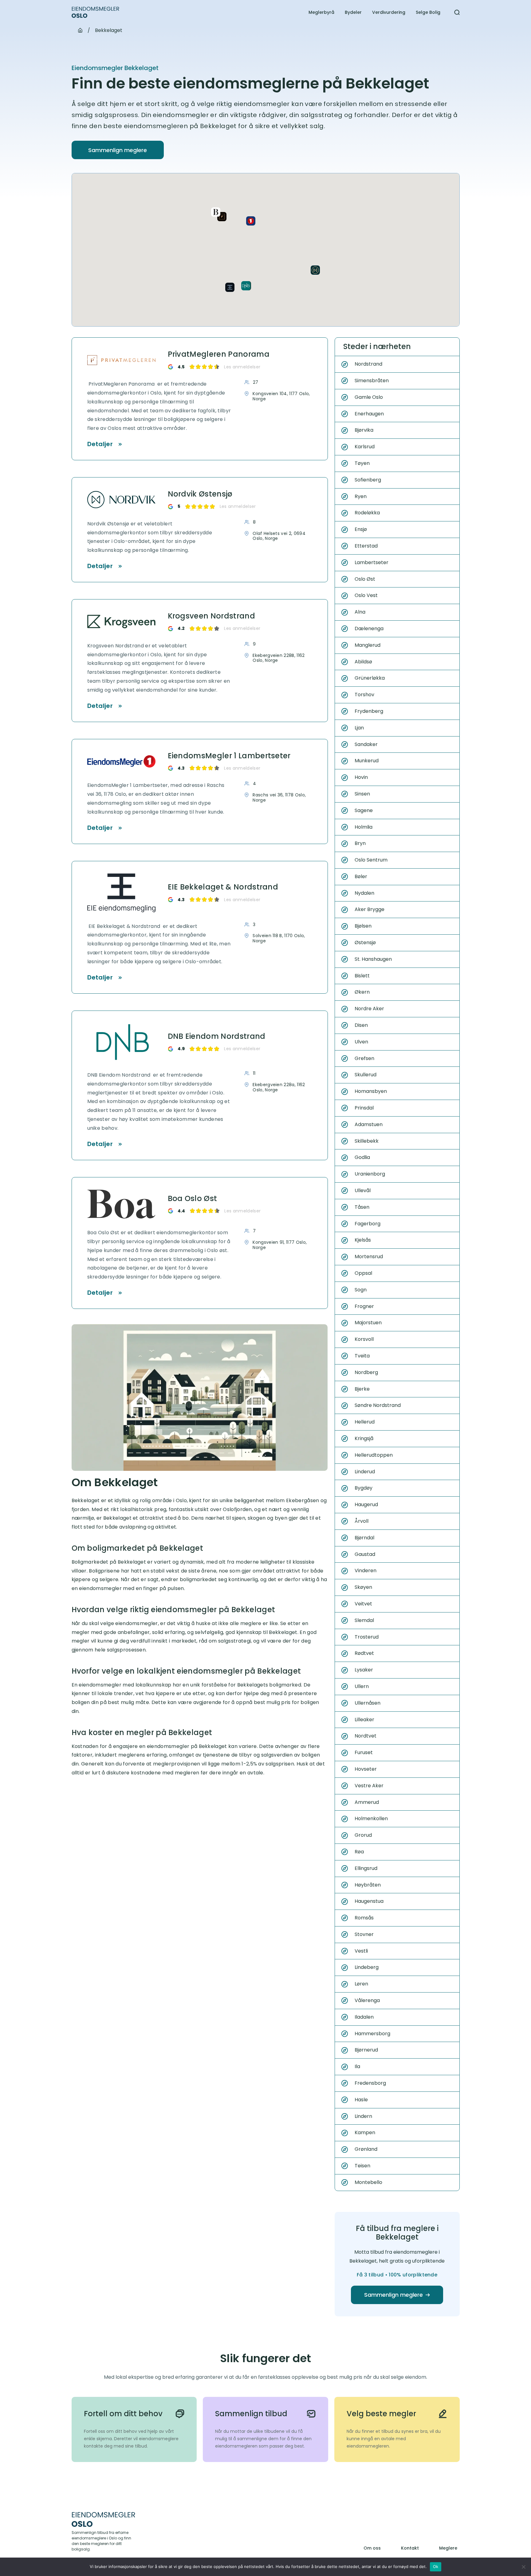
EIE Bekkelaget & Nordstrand (223, 887)
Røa (359, 1852)
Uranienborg (370, 1174)
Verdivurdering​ (389, 12)
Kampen (365, 2132)
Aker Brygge (370, 909)
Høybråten (368, 1885)
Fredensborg (370, 2083)
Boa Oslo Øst (193, 1199)
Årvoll (362, 1521)
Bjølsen (363, 926)
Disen (361, 1025)
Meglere (448, 2548)
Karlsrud (365, 447)
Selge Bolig (428, 12)
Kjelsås (363, 1240)
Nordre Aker (369, 1009)
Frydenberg (369, 711)
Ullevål (363, 1190)
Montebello (368, 2182)
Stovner (364, 1934)
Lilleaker (364, 1720)
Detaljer (100, 444)
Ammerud (367, 1802)
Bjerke (362, 1389)
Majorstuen (368, 1323)
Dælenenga (369, 628)
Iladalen (364, 2017)
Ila (357, 2066)
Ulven (361, 1042)
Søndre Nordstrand (378, 1405)
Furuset (364, 1752)
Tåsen (362, 1207)
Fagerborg (368, 1224)
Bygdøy (364, 1488)
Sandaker (366, 744)
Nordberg (366, 1372)
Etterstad (366, 546)
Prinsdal (364, 1108)
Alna (360, 612)
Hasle (361, 2100)
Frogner (364, 1306)
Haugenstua (369, 1901)
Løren (361, 1984)
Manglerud (368, 645)
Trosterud (367, 1637)
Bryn (360, 843)
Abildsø (363, 662)
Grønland (366, 2149)
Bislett (362, 976)
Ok (436, 2566)
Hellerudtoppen (374, 1455)
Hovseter (366, 1769)
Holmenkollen (371, 1818)
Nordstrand (368, 364)
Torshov (364, 695)
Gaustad (365, 1554)
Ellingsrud (366, 1868)
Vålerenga (367, 2000)
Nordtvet (366, 1736)
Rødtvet (364, 1653)
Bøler (361, 876)
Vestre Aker (369, 1786)
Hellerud (365, 1422)
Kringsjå (364, 1438)
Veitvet (363, 1604)
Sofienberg (368, 480)
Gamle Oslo (369, 397)
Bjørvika (364, 430)
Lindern (363, 2116)
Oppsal (363, 1273)
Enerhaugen (369, 414)
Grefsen (364, 1058)
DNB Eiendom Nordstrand (217, 1037)
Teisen (362, 2166)
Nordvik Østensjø (200, 494)
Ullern (362, 1686)
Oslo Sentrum (371, 860)
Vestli (361, 1951)
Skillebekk (367, 1141)
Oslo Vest (366, 595)
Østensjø (365, 942)
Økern (362, 992)
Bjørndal (364, 1538)
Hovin (361, 777)
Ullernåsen (368, 1703)
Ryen (361, 496)
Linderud (365, 1472)
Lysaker (364, 1670)
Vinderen (366, 1571)
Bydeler (353, 12)
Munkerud (367, 761)
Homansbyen (371, 1091)
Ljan (359, 728)
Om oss (372, 2548)
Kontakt (410, 2548)
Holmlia (364, 827)
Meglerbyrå (321, 12)
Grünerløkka (370, 678)
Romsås (364, 1918)
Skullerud (366, 1075)
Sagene (364, 810)
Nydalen (364, 893)
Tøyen (362, 463)
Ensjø (361, 529)
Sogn (361, 1290)
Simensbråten (372, 381)
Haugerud (366, 1504)
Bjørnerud (366, 2050)
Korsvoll (364, 1339)
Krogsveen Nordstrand (211, 616)
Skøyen (363, 1587)
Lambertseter (372, 562)
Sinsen (362, 794)
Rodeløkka (367, 513)
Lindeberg (367, 1967)
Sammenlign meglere (118, 150)
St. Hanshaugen (373, 959)
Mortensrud (369, 1257)
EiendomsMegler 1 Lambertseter (229, 756)
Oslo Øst (365, 579)
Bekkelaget (109, 30)
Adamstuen (369, 1124)
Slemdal (364, 1620)
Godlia (362, 1157)
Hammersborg (372, 2034)
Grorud (363, 1835)
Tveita (362, 1356)
